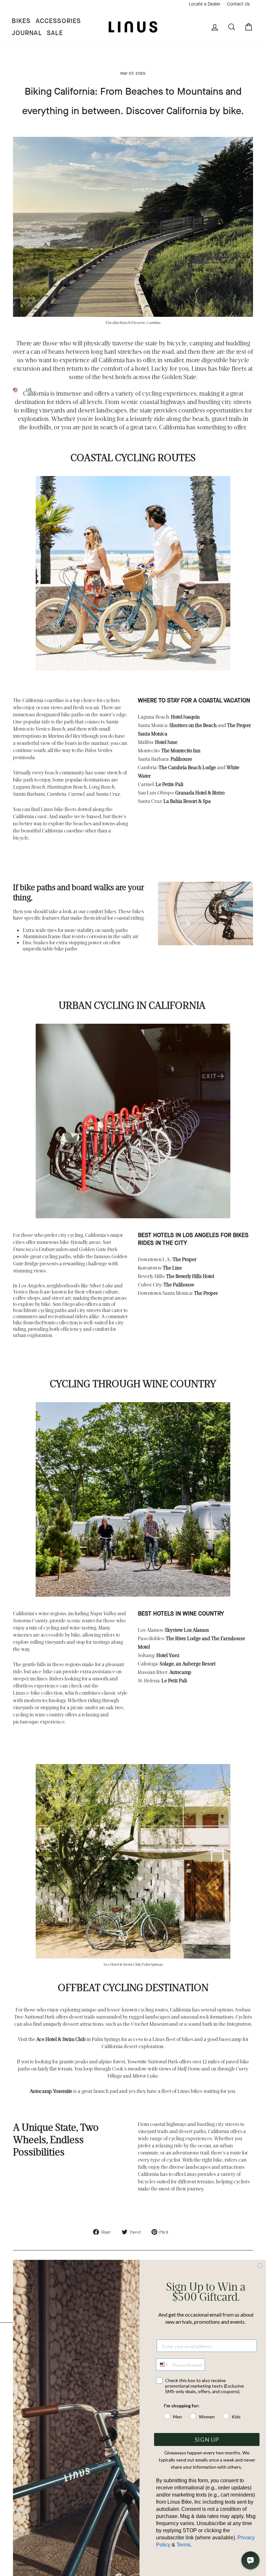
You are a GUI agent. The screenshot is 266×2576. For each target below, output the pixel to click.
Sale (55, 33)
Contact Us (238, 4)
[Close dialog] (260, 2266)
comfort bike (100, 911)
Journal (27, 33)
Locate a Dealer (205, 4)
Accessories (58, 21)
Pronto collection (60, 1322)
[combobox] (163, 2365)
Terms (183, 2545)
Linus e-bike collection (38, 1693)
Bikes (21, 21)
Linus (190, 2174)
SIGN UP (207, 2439)
